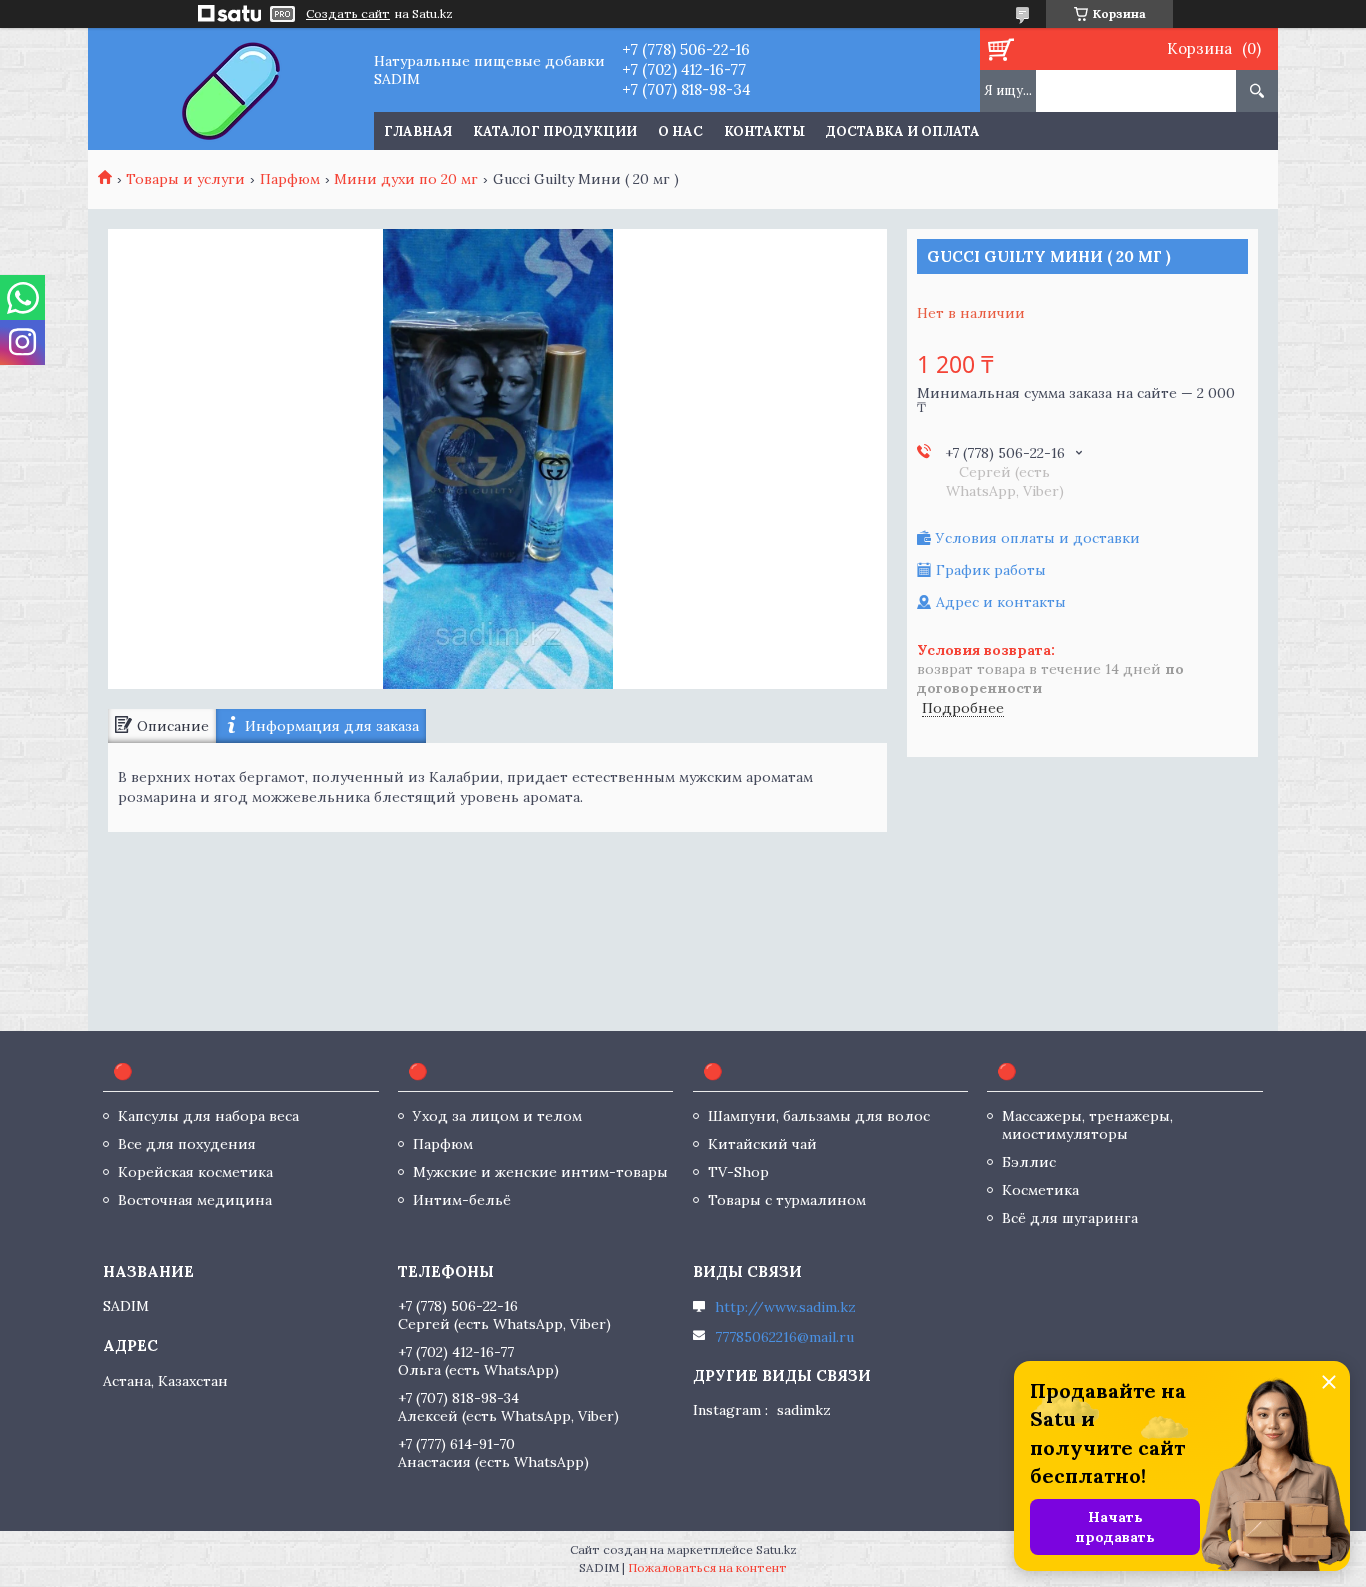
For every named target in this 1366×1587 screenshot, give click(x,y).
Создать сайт (348, 14)
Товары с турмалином (787, 1200)
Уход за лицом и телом (497, 1116)
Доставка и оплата (903, 131)
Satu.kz (776, 1549)
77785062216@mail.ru (784, 1337)
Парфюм (290, 179)
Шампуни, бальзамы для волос (819, 1116)
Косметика (1040, 1190)
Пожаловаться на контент (707, 1567)
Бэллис (1029, 1162)
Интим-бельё (462, 1200)
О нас (680, 131)
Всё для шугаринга (1070, 1218)
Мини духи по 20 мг (406, 179)
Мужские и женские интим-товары (540, 1172)
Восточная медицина (195, 1200)
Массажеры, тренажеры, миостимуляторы (1087, 1125)
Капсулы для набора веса (208, 1116)
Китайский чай (762, 1144)
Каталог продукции (555, 131)
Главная (418, 131)
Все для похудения (187, 1144)
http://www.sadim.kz (785, 1307)
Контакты (764, 131)
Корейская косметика (195, 1172)
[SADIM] (230, 89)
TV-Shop (738, 1172)
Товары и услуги (185, 179)
